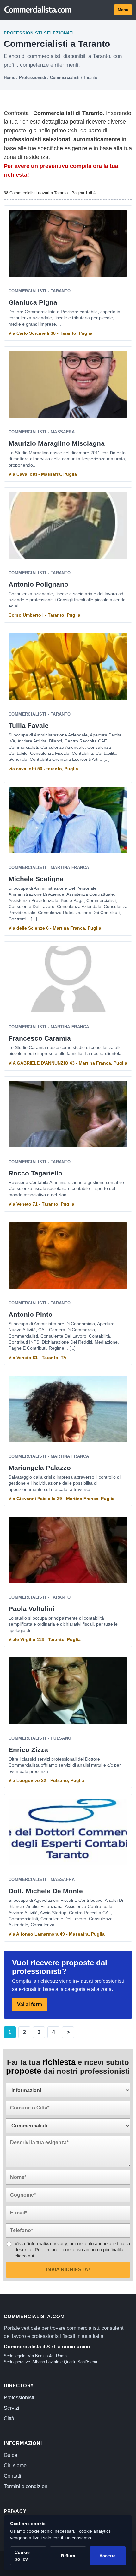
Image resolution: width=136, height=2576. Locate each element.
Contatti (12, 2476)
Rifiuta (68, 2556)
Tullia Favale (29, 726)
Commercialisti (65, 78)
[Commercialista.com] (38, 10)
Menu (123, 10)
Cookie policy (22, 2556)
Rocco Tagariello (35, 1173)
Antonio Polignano (38, 584)
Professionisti (33, 78)
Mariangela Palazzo (40, 1468)
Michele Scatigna (36, 879)
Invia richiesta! (68, 2270)
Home (9, 78)
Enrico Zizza (28, 1750)
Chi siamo (15, 2466)
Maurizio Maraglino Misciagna (57, 443)
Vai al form (30, 2004)
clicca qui (24, 2256)
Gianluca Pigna (33, 302)
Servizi (12, 2408)
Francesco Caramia (40, 1038)
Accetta (108, 2556)
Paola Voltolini (31, 1609)
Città (9, 2418)
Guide (11, 2455)
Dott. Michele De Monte (46, 1891)
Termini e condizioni (26, 2486)
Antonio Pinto (31, 1314)
